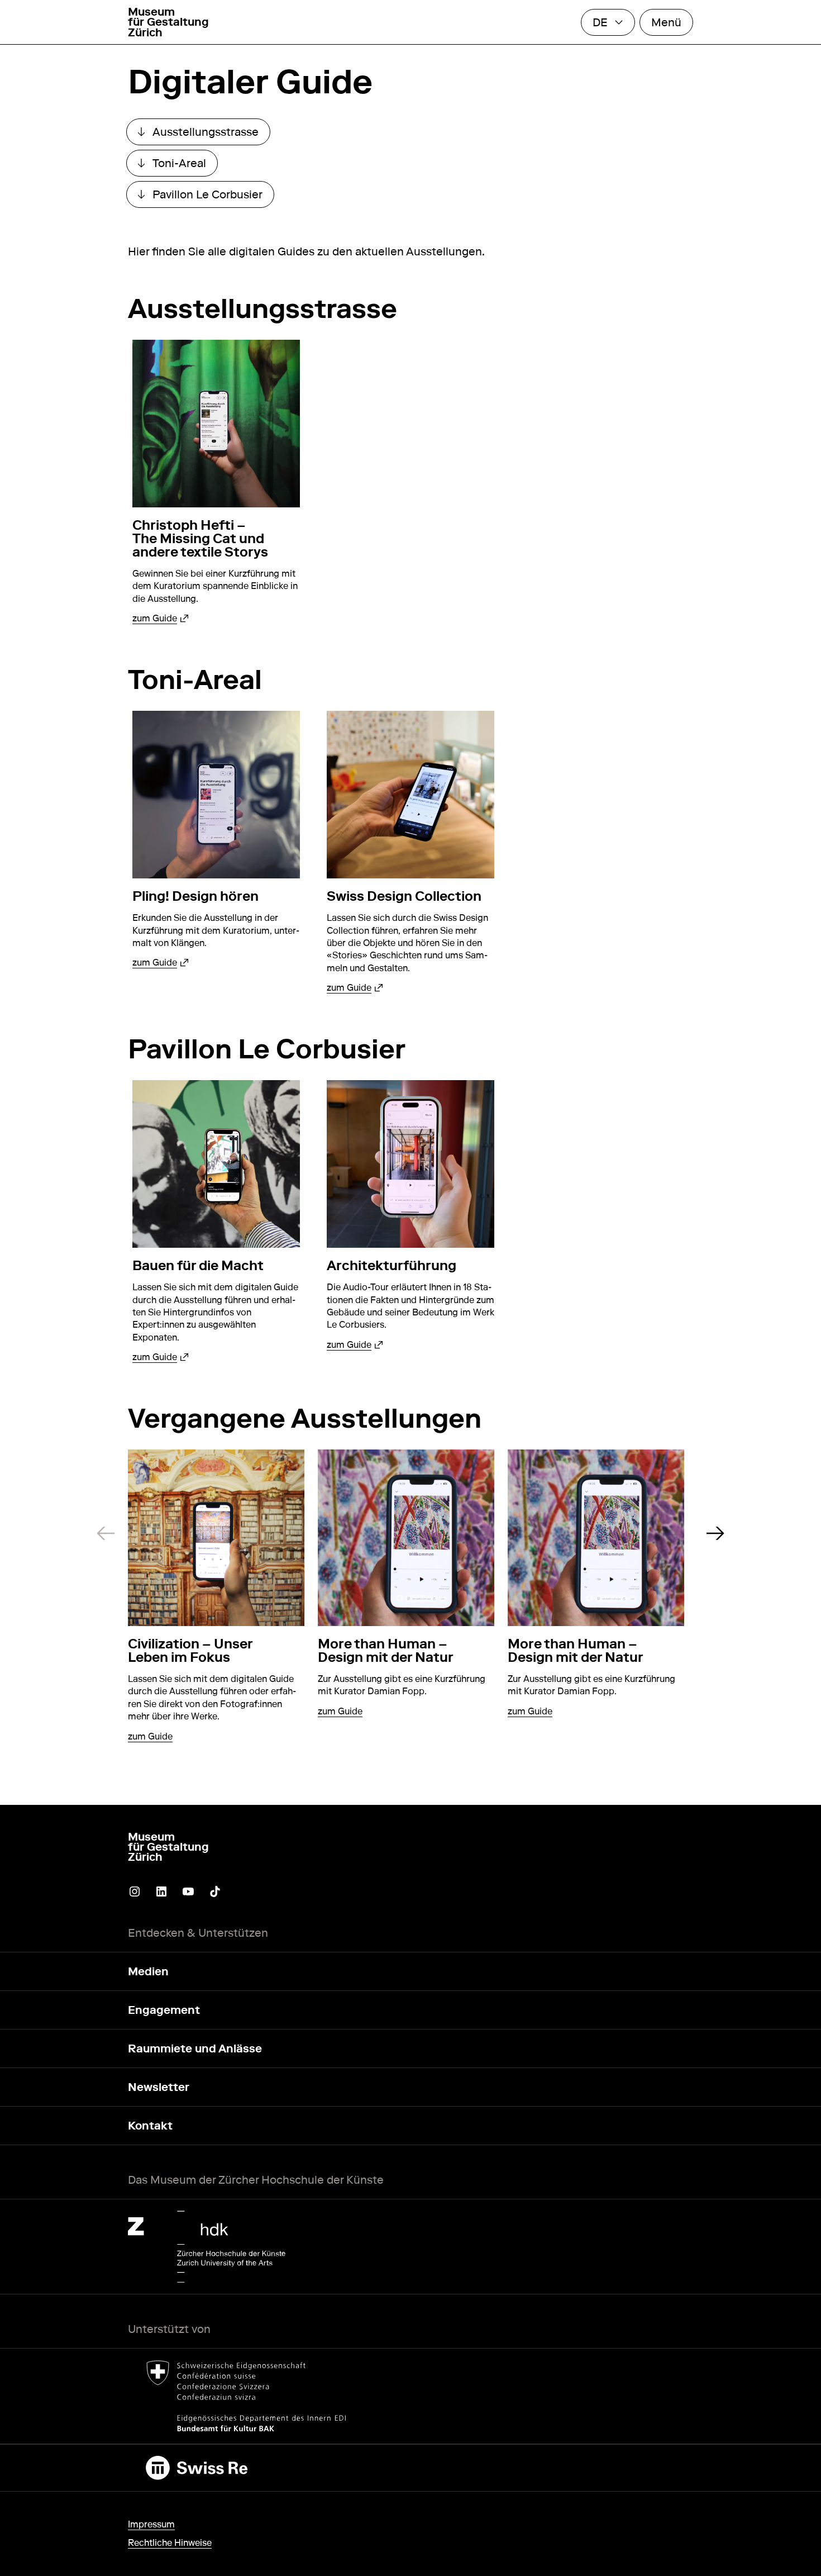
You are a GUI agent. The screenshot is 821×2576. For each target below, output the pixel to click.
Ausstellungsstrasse (204, 135)
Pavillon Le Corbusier (206, 197)
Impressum (151, 2524)
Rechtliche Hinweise (170, 2543)
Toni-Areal (178, 166)
